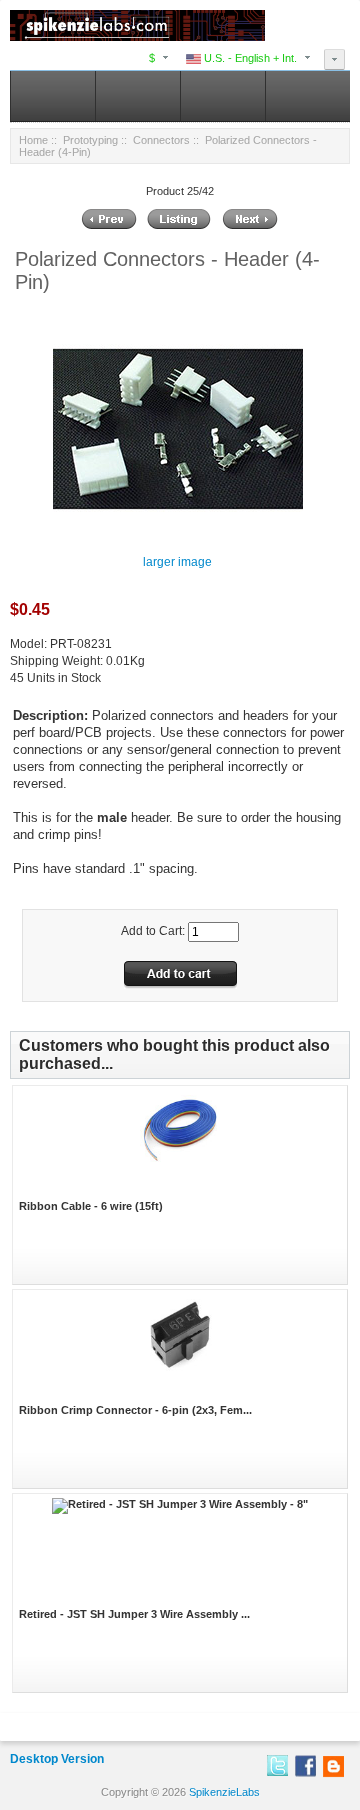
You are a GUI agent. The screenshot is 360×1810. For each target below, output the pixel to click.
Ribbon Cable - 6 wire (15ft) (91, 1206)
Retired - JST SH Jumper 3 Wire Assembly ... (134, 1614)
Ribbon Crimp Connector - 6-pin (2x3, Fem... (135, 1410)
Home (33, 140)
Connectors (161, 140)
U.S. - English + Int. (249, 58)
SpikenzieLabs (224, 1792)
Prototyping (90, 140)
